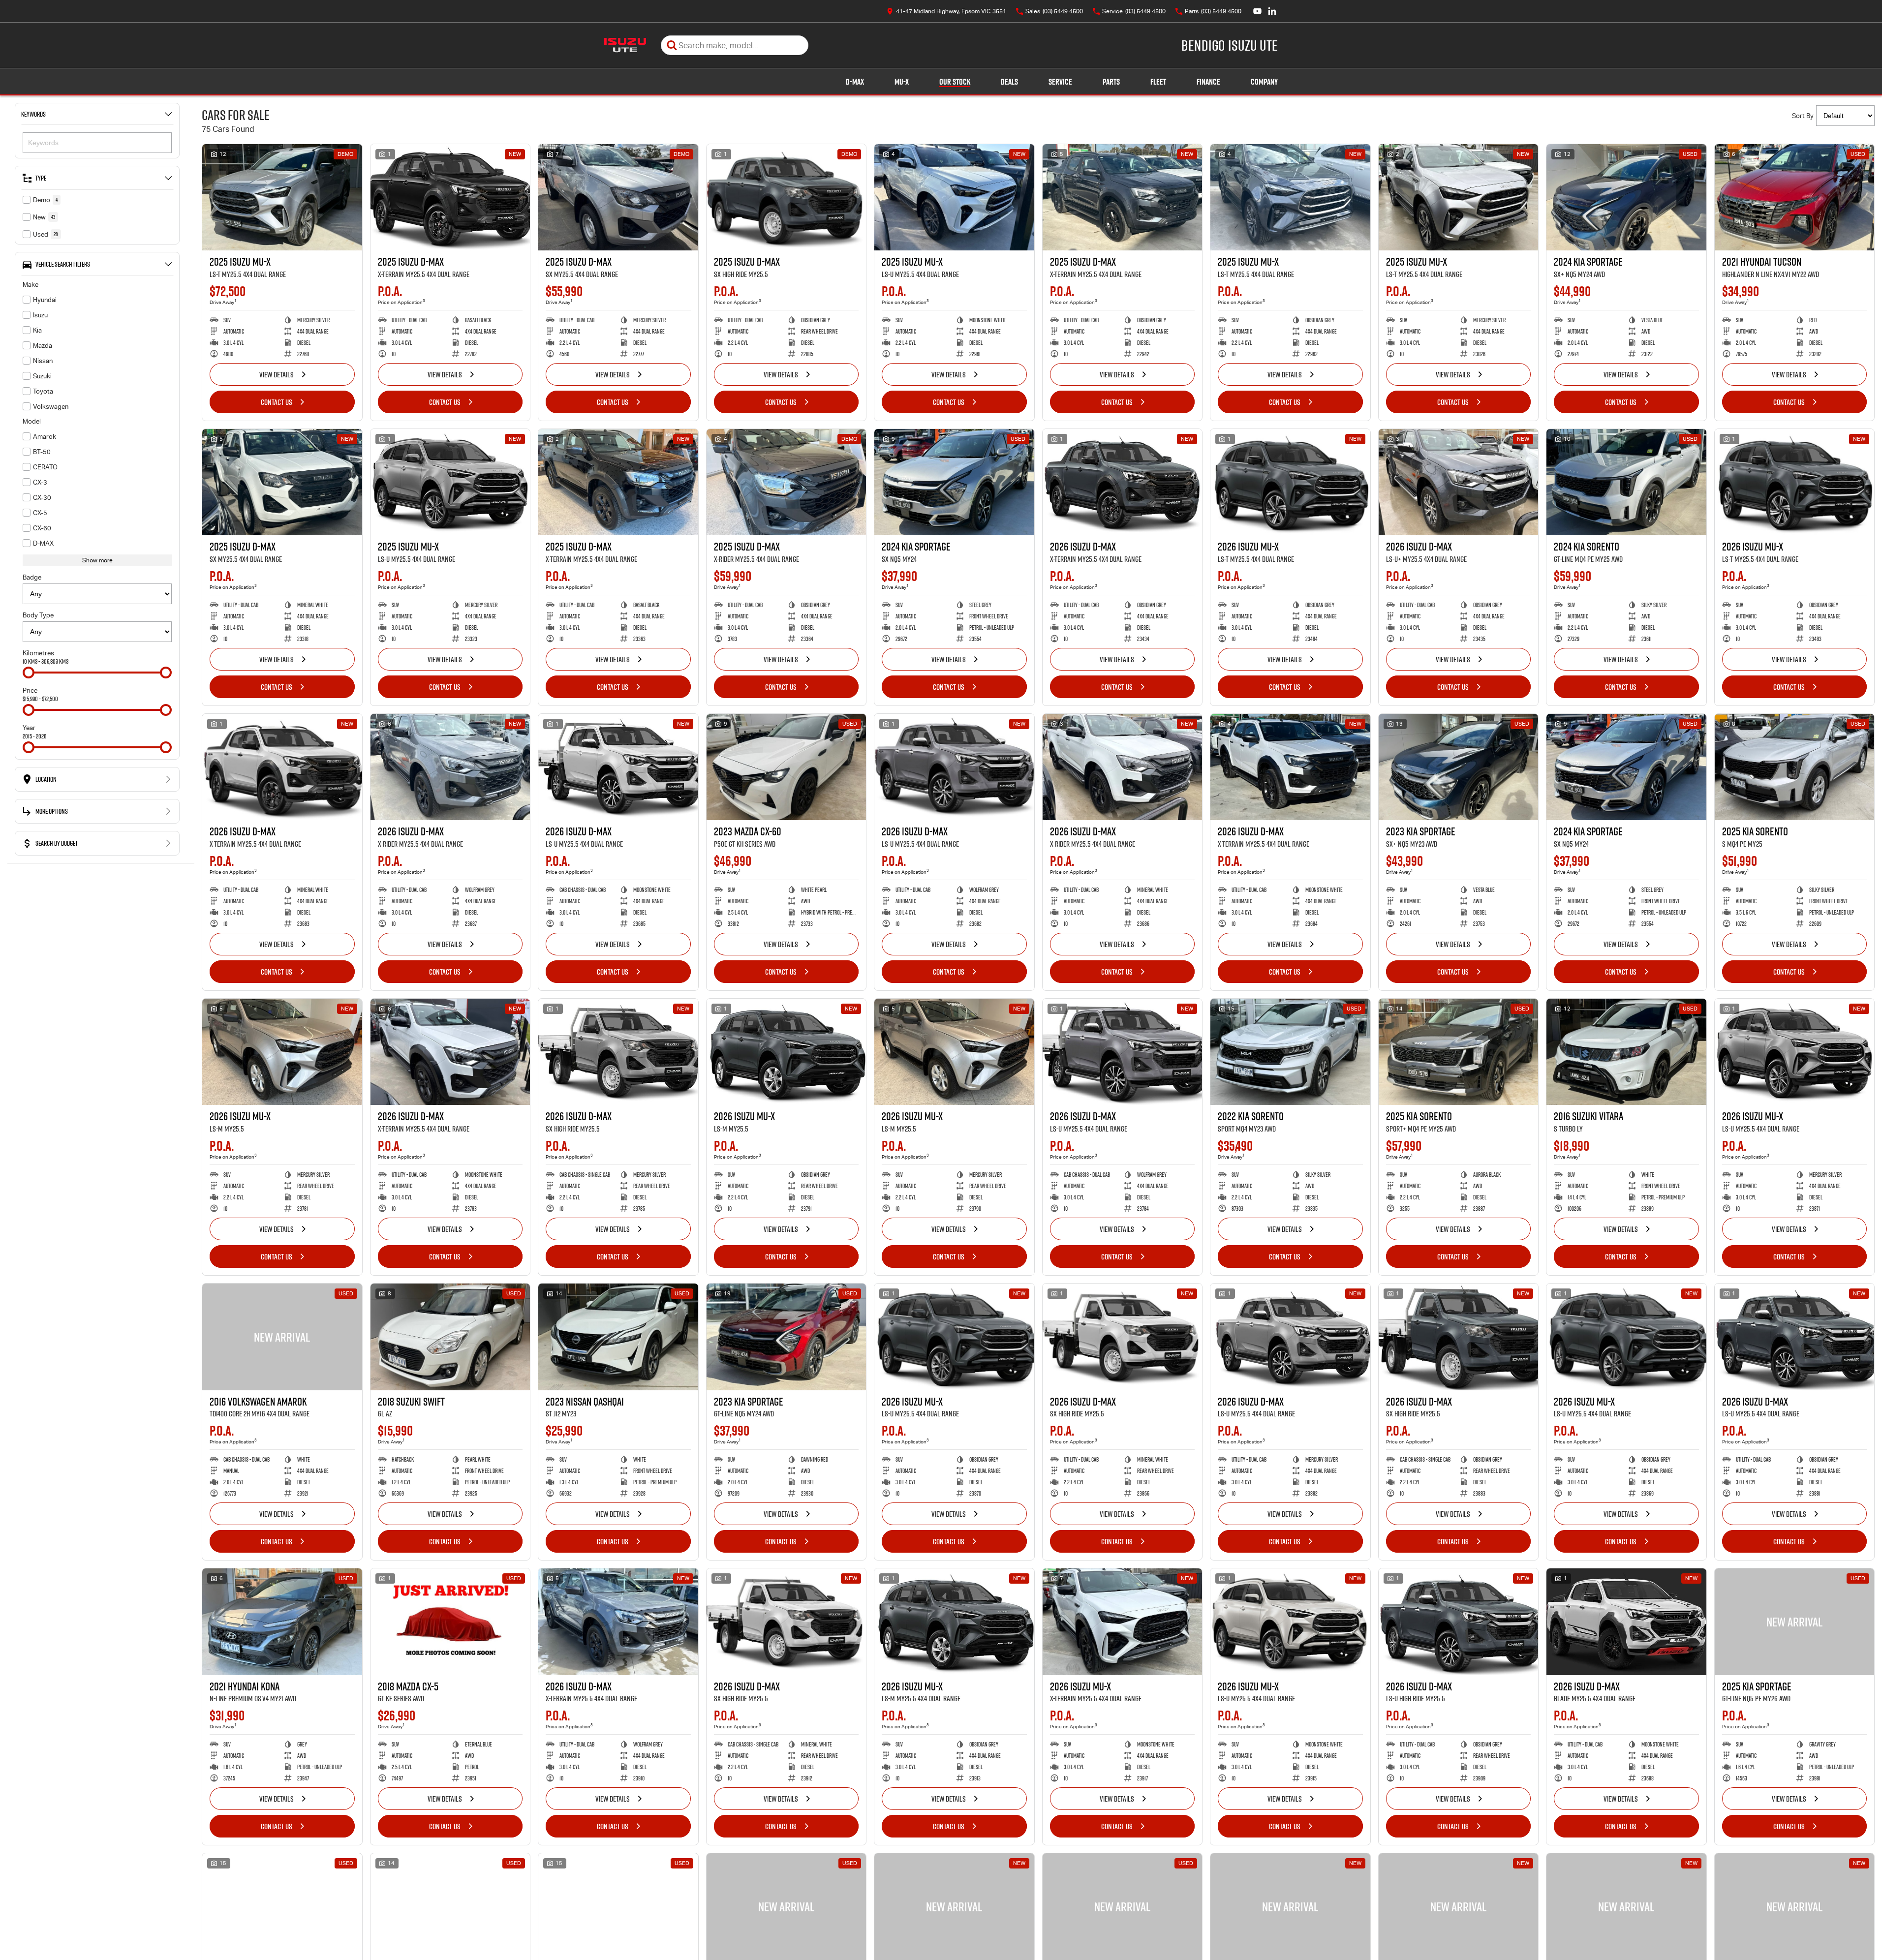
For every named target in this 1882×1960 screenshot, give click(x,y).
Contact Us (277, 402)
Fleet (1158, 82)
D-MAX (855, 82)
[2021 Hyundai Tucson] (1795, 197)
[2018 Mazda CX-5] (450, 1622)
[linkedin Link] (1272, 11)
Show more (97, 560)
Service (1060, 82)
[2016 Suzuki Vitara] (1626, 1052)
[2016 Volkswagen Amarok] (282, 1337)
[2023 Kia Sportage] (1459, 767)
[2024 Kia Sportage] (1626, 197)
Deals (1009, 82)
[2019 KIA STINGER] (1123, 1906)
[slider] (29, 673)
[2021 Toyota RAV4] (450, 1906)
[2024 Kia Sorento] (1626, 482)
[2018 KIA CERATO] (787, 1906)
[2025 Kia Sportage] (1795, 1622)
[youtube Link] (1257, 11)
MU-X (902, 82)
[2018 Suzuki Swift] (450, 1337)
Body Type (38, 615)
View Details (277, 374)
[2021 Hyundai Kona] (282, 1622)
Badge (32, 577)
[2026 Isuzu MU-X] (1290, 482)
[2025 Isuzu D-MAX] (450, 197)
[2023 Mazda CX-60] (787, 767)
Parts (1111, 82)
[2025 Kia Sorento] (1795, 767)
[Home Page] (625, 45)
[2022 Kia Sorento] (1290, 1052)
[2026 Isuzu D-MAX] (1123, 482)
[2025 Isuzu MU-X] (282, 197)
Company (1264, 82)
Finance (1208, 82)
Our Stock (955, 82)
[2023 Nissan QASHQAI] (618, 1337)
